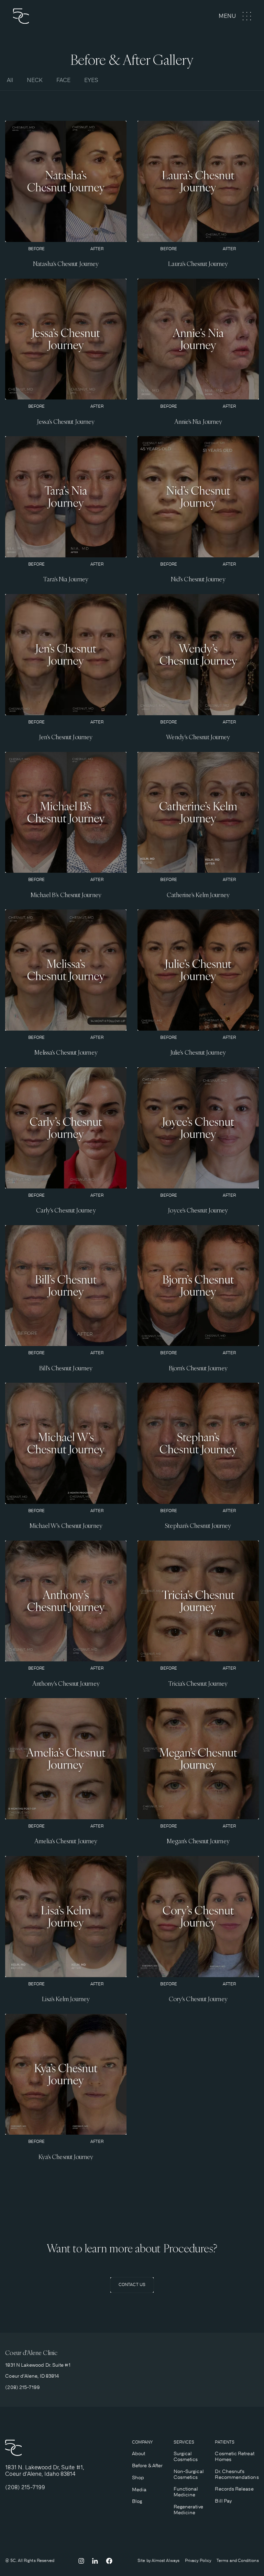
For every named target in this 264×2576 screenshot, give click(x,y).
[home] (45, 16)
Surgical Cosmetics (186, 2456)
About (139, 2453)
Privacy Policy (198, 2561)
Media (139, 2490)
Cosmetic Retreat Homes (234, 2456)
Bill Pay (223, 2501)
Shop (138, 2478)
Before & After (147, 2465)
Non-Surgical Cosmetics (189, 2474)
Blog (137, 2501)
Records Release (234, 2489)
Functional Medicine (186, 2492)
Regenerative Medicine (188, 2510)
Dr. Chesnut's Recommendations (237, 2474)
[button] (235, 16)
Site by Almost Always (158, 2561)
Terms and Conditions (238, 2561)
